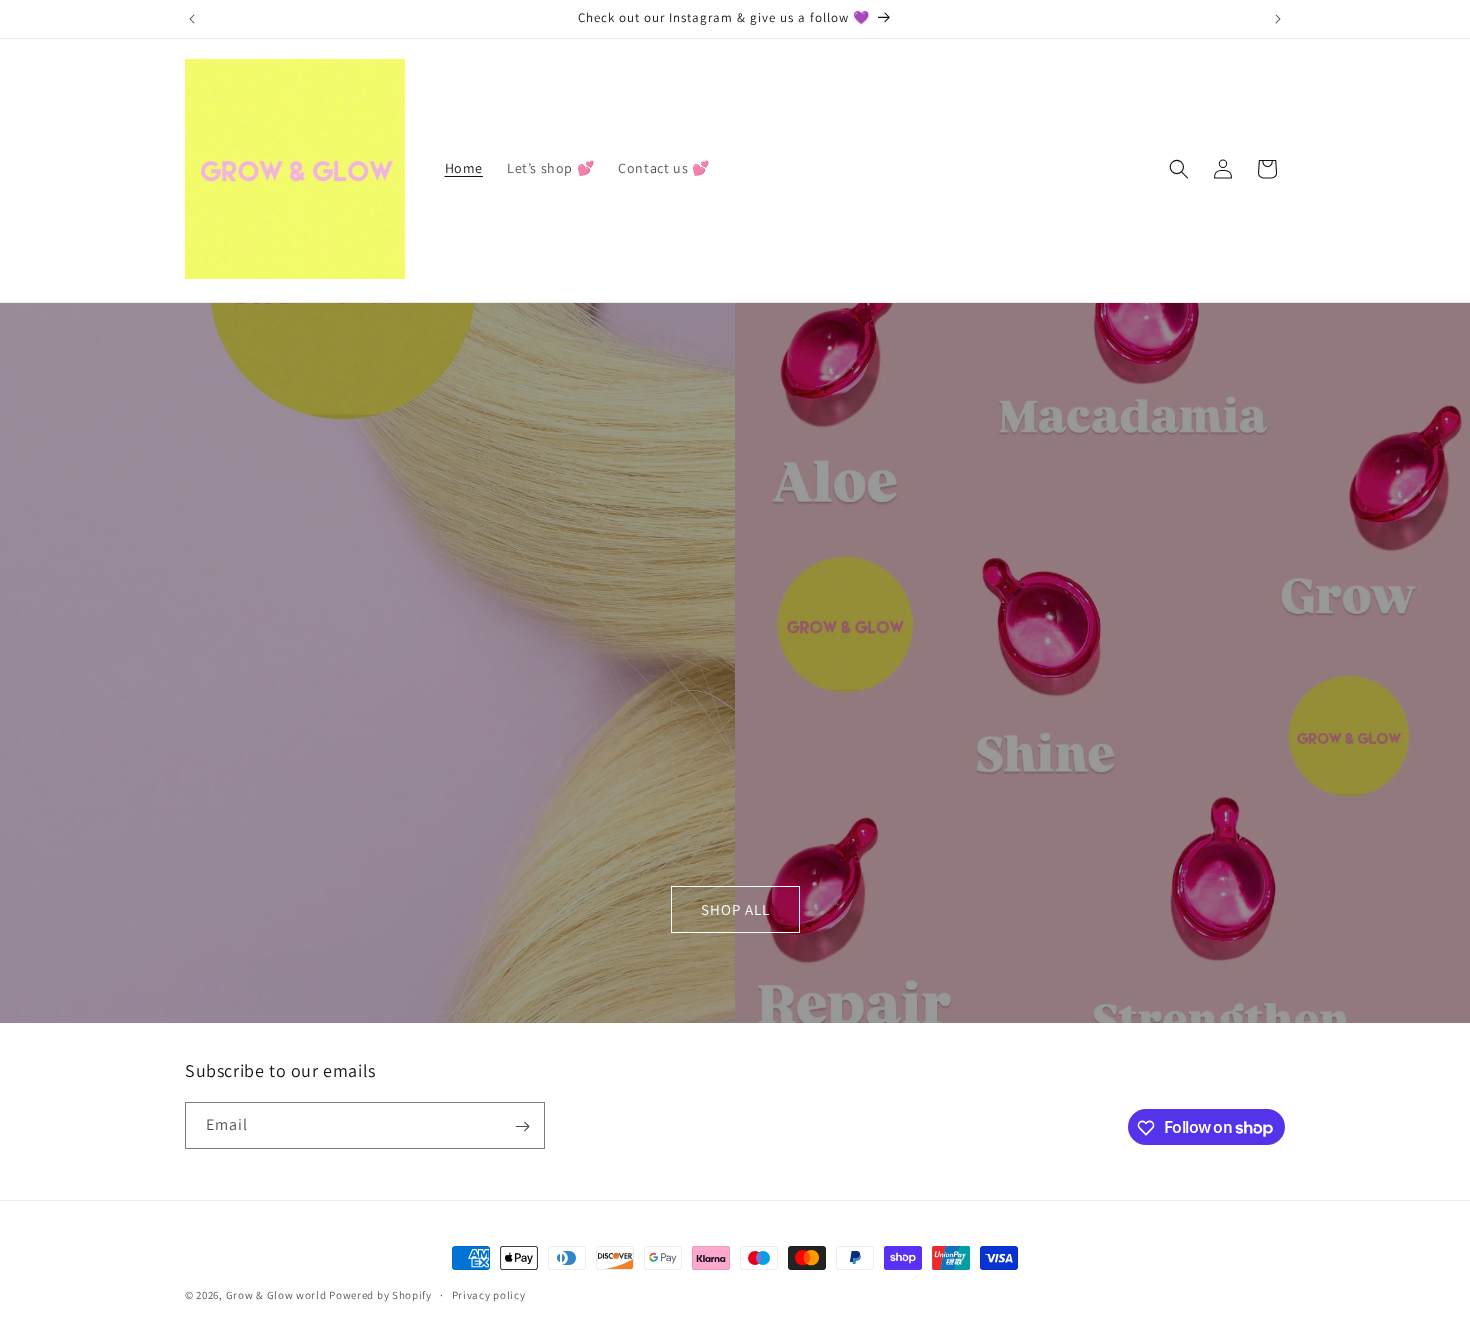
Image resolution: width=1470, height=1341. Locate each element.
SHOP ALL (735, 909)
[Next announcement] (1278, 19)
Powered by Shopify (380, 1295)
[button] (1179, 169)
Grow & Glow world (278, 1295)
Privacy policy (489, 1294)
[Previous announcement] (192, 19)
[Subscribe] (522, 1126)
